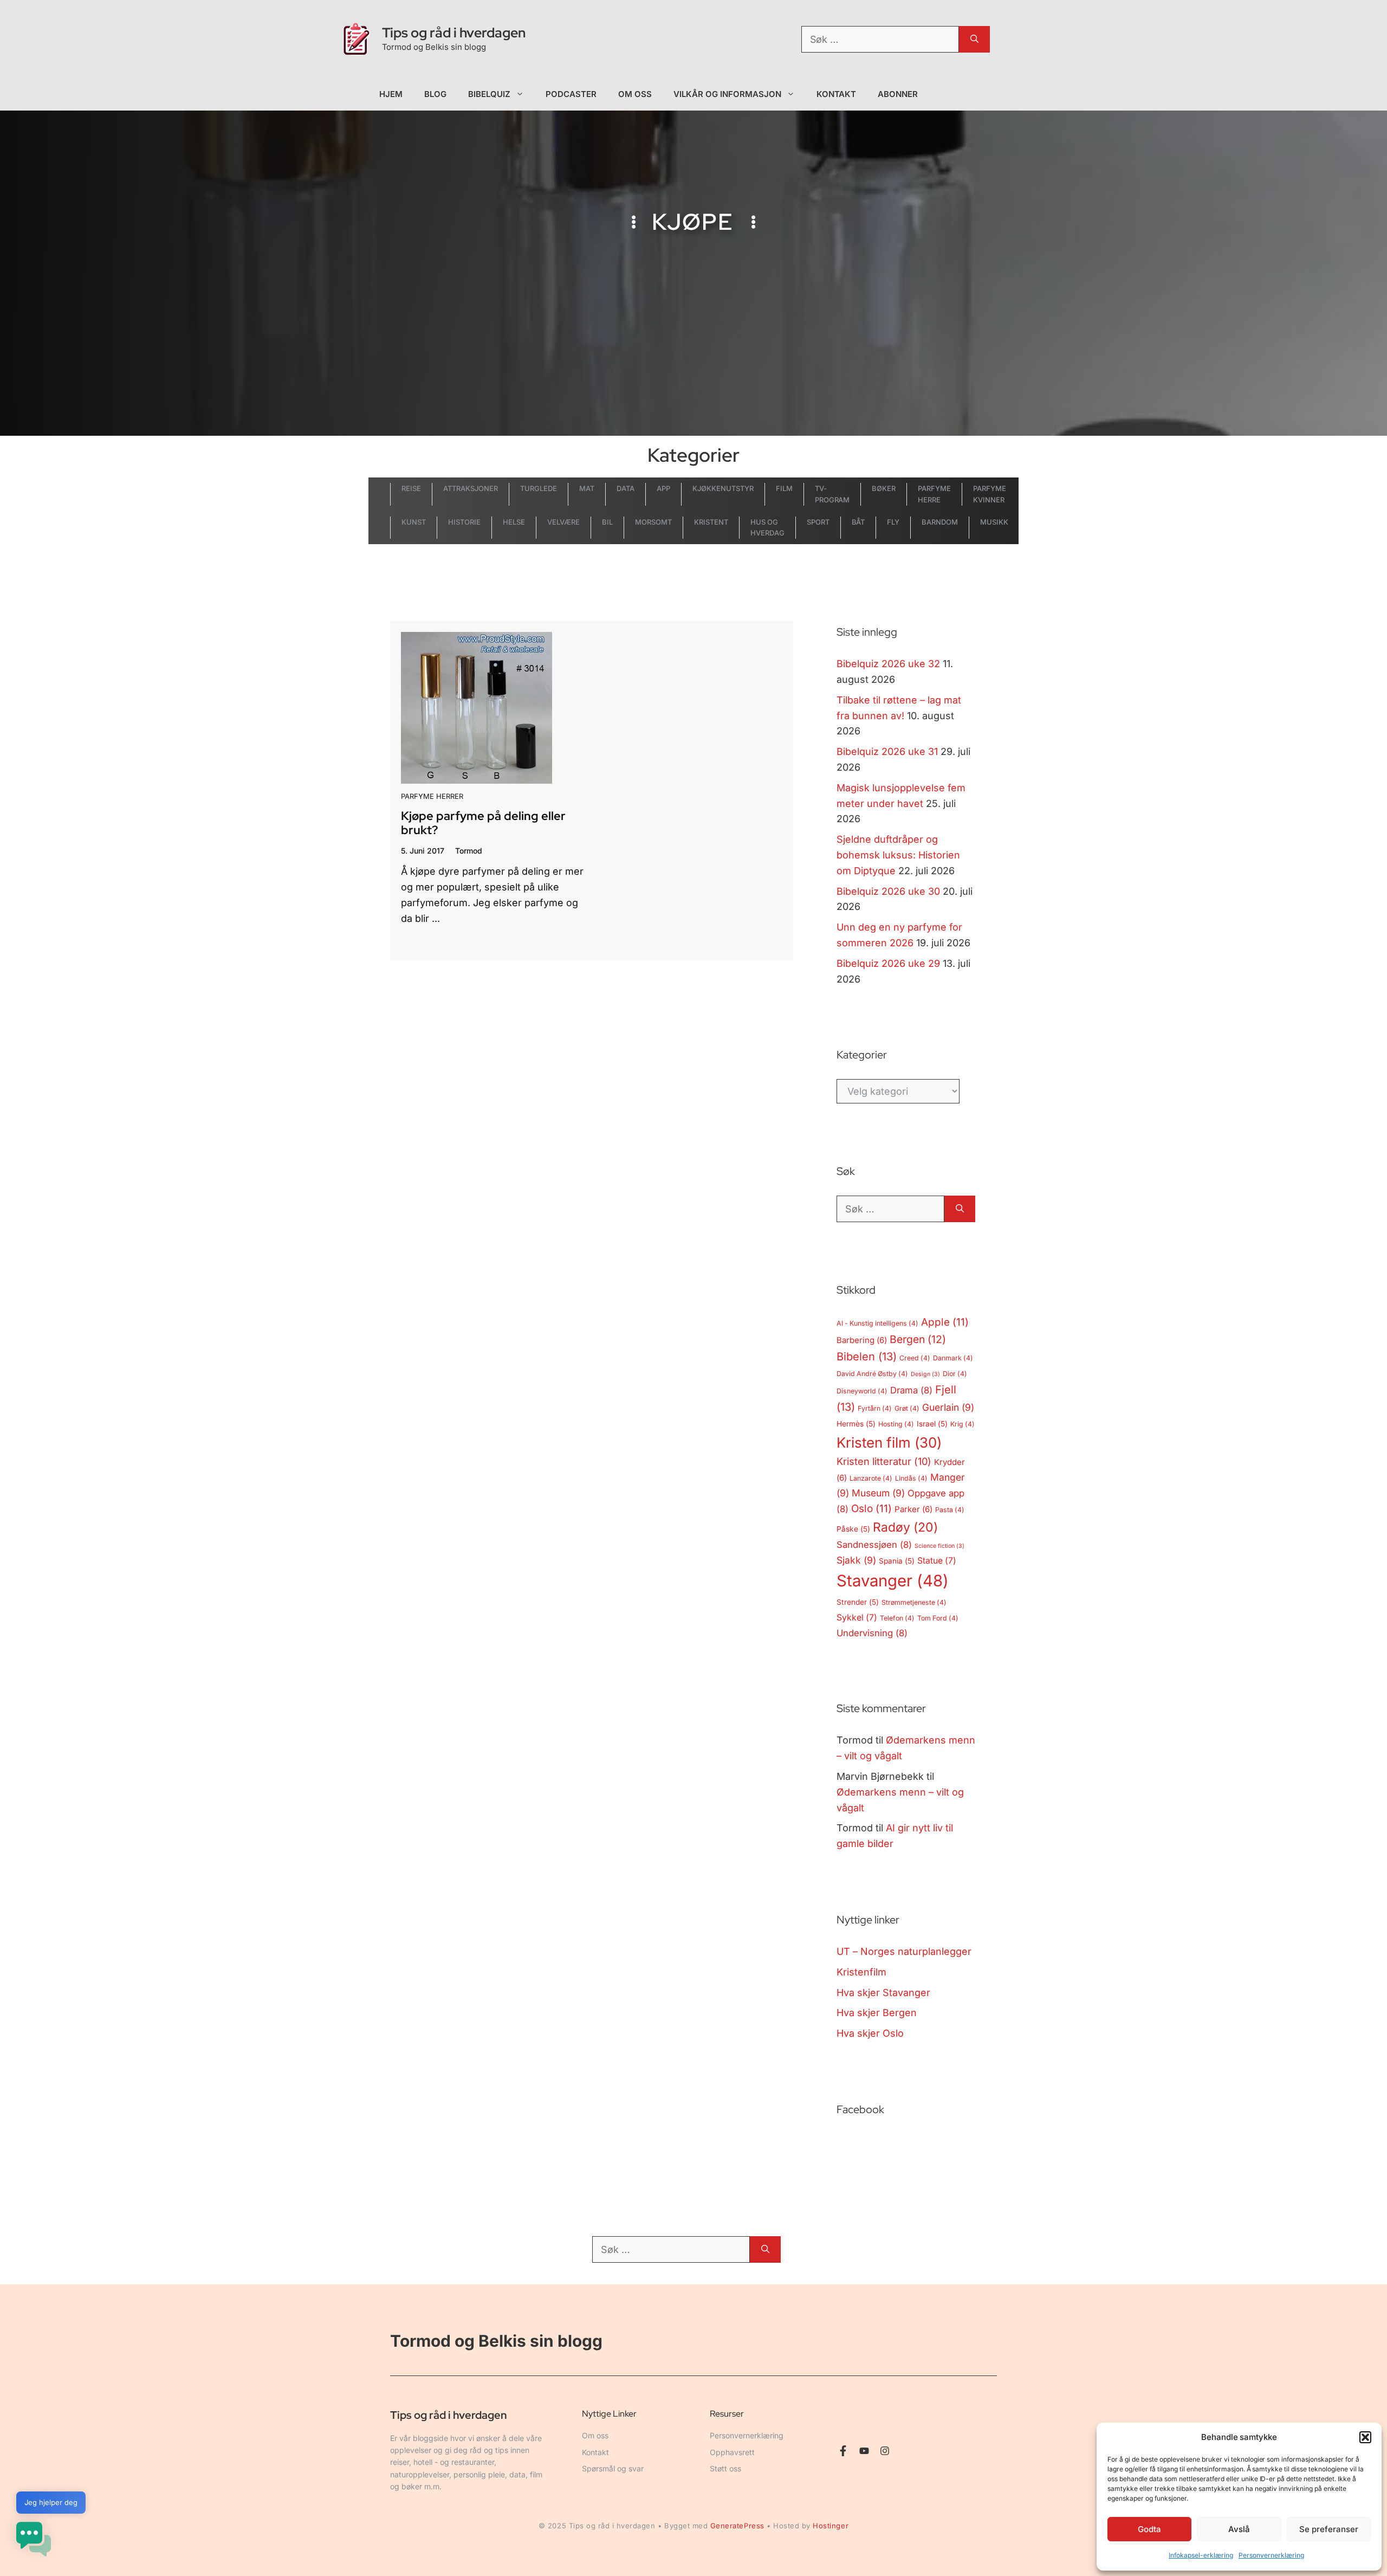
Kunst (414, 522)
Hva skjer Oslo (870, 2033)
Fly (893, 522)
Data (626, 488)
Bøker (884, 488)
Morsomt (653, 522)
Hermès (856, 1424)
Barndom (940, 522)
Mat (587, 488)
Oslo (871, 1509)
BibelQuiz (489, 94)
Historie (464, 522)
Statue (937, 1561)
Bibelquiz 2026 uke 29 (888, 963)
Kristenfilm (861, 1972)
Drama (911, 1390)
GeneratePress (737, 2526)
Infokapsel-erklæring (1201, 2555)
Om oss (635, 94)
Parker (913, 1509)
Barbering (862, 1340)
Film (784, 488)
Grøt (907, 1408)
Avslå (1239, 2529)
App (663, 488)
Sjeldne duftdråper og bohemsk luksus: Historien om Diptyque (898, 855)
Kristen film (889, 1442)
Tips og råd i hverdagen (454, 33)
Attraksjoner (471, 488)
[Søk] (974, 39)
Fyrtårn (875, 1408)
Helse (514, 522)
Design (925, 1374)
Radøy (905, 1527)
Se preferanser (1329, 2529)
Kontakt (837, 94)
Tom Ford (938, 1618)
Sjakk (856, 1560)
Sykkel (857, 1618)
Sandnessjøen (874, 1545)
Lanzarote (871, 1478)
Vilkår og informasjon (727, 94)
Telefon (897, 1618)
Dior (955, 1374)
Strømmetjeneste (914, 1602)
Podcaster (571, 94)
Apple (945, 1322)
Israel (932, 1424)
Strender (858, 1602)
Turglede (539, 488)
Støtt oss (725, 2468)
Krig (963, 1424)
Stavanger (893, 1581)
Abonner (898, 94)
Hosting (896, 1424)
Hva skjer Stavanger (883, 1993)
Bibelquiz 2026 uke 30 (888, 891)
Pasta (950, 1510)
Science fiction (939, 1546)
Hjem (391, 94)
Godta (1149, 2529)
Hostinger (831, 2526)
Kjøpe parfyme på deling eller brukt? (483, 823)
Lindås (911, 1478)
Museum (878, 1493)
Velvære (563, 522)
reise (411, 488)
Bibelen (867, 1357)
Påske (853, 1529)
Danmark (953, 1358)
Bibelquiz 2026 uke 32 (888, 664)
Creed (915, 1358)
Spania (897, 1561)
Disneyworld (862, 1391)
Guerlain (948, 1407)
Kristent (711, 522)
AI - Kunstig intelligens (877, 1323)
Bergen (918, 1339)
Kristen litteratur (884, 1461)
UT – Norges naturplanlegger (904, 1951)
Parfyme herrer (432, 796)
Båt (858, 522)
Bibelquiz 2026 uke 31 (887, 751)
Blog (435, 94)
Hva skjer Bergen (877, 2013)
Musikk (994, 522)
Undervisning (872, 1633)
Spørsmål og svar (613, 2468)
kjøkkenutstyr (723, 488)
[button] (1365, 2437)
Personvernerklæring (1271, 2555)
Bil (607, 522)
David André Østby (872, 1374)
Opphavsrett (732, 2452)
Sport (818, 522)
